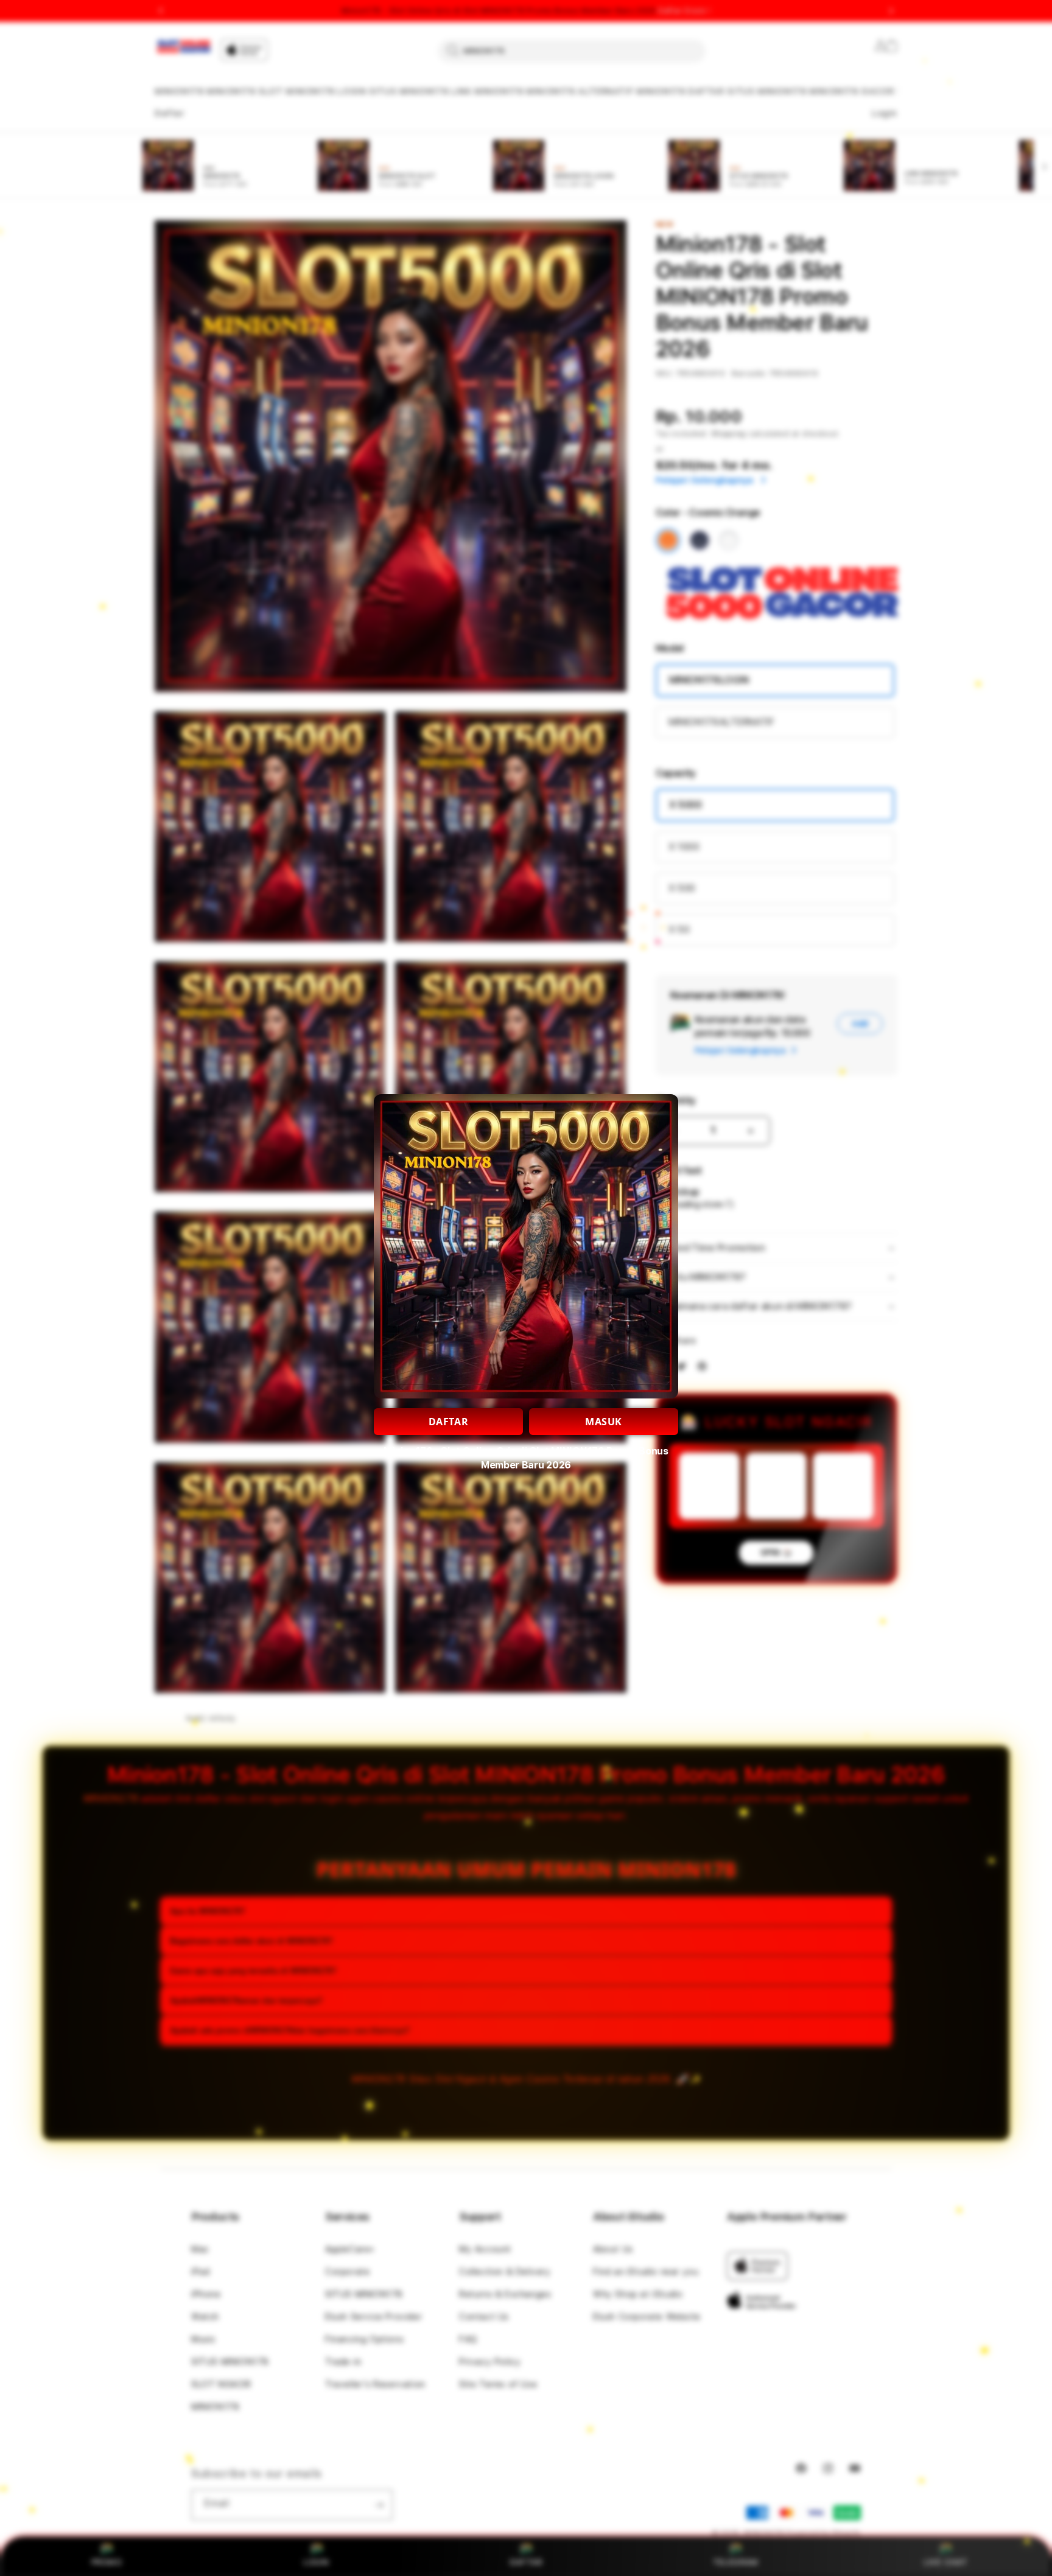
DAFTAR (449, 1422)
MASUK (604, 1422)
